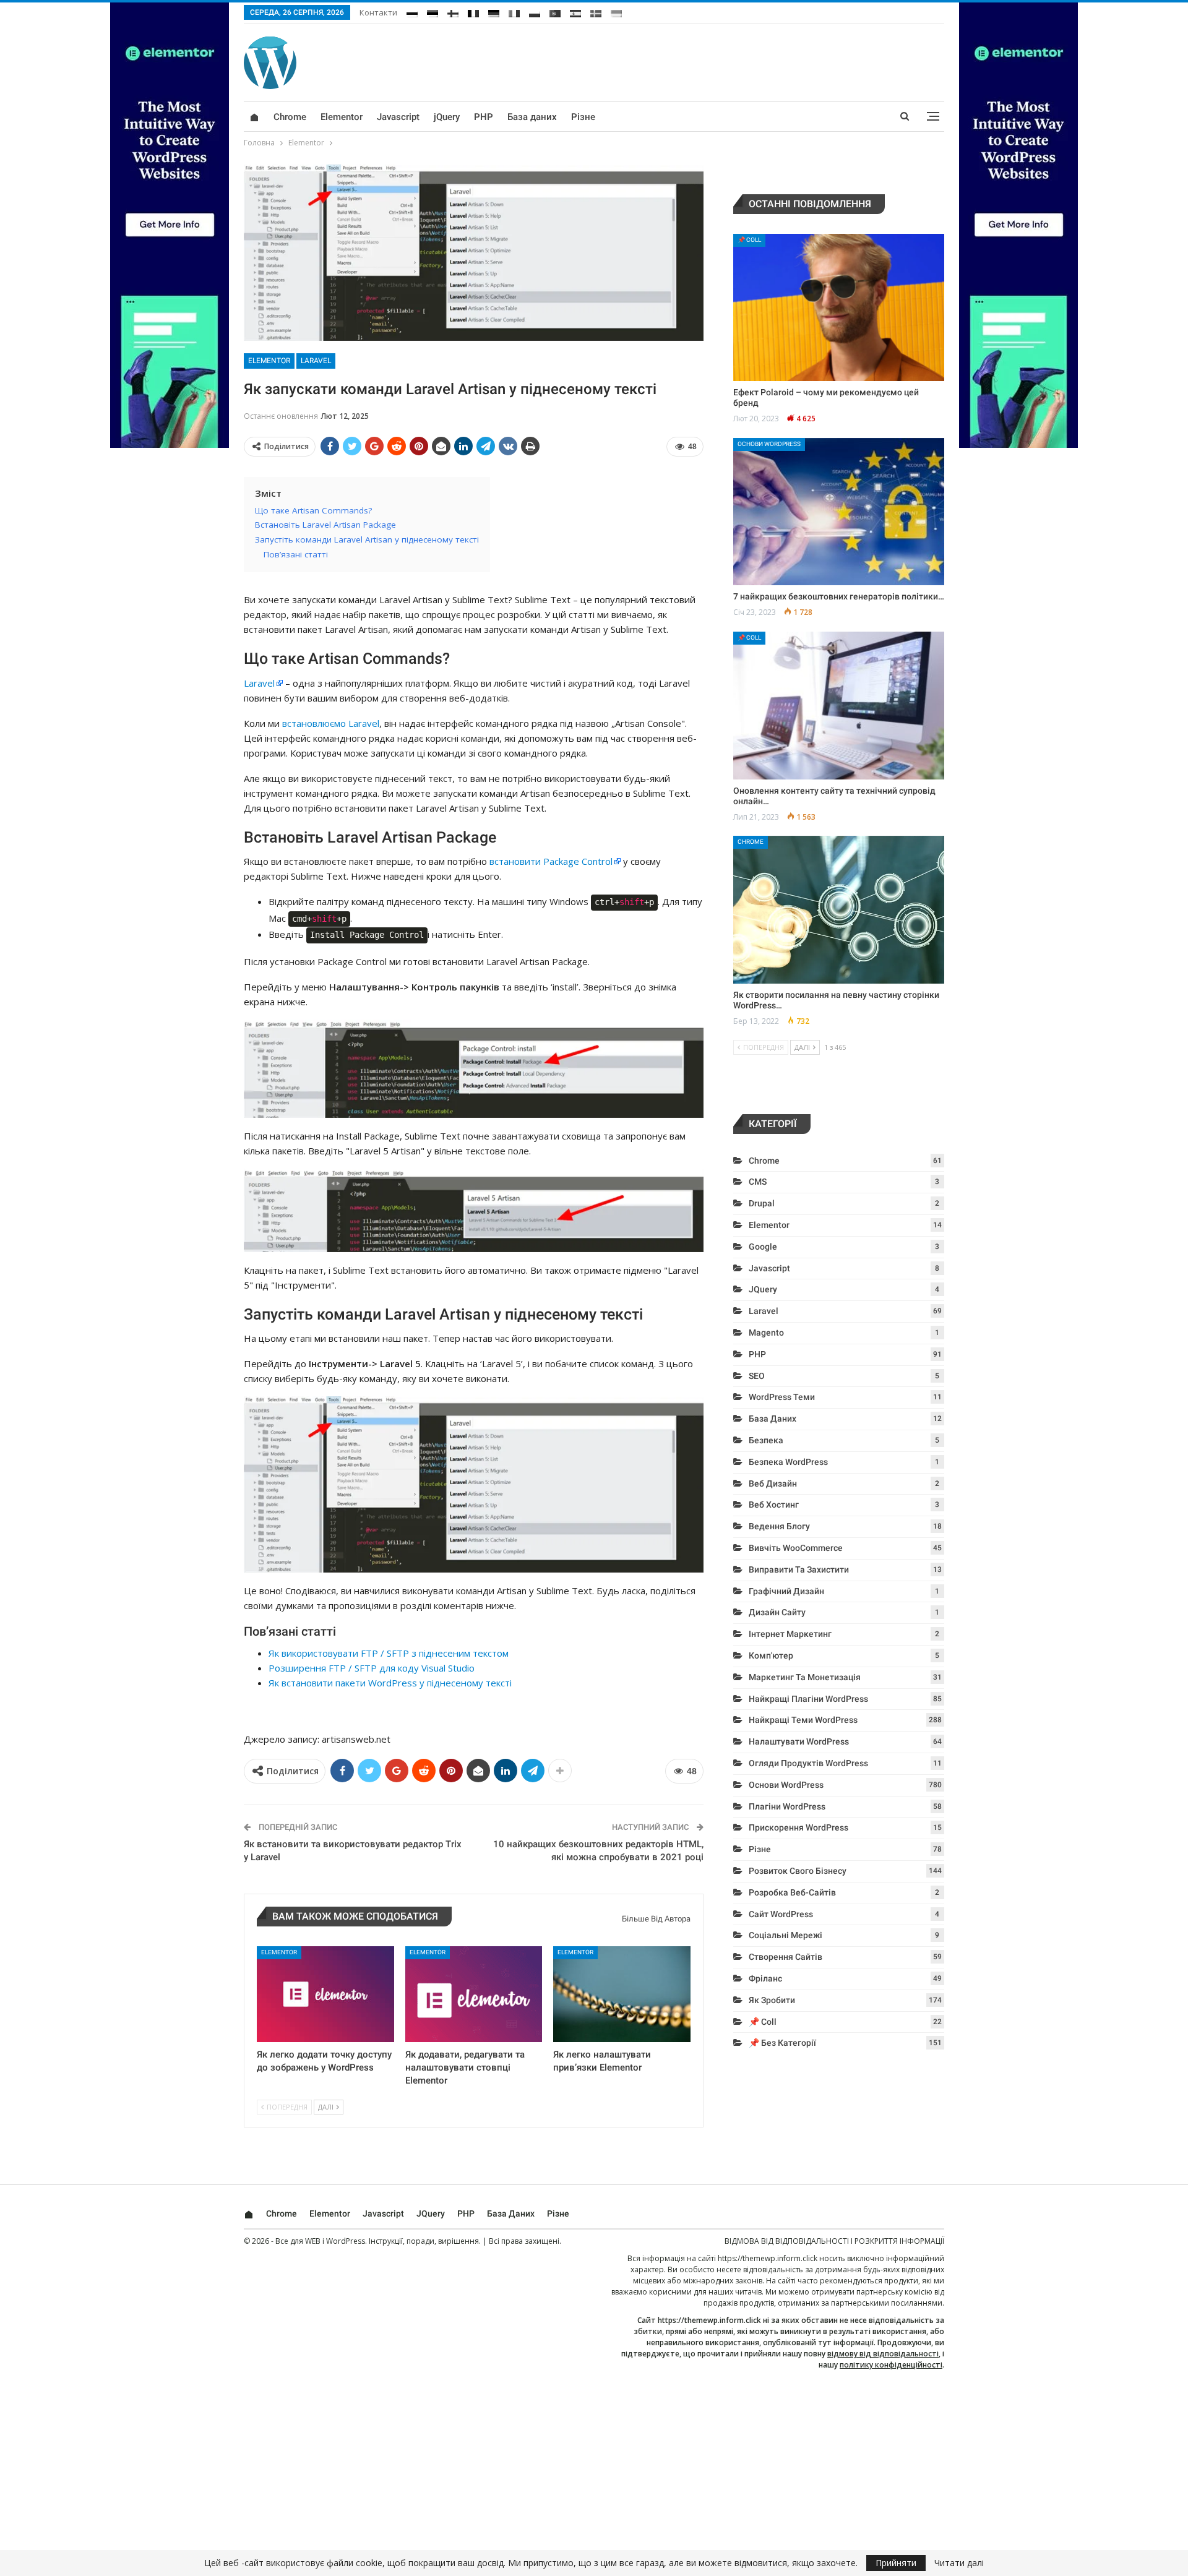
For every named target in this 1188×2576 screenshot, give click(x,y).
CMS (758, 1182)
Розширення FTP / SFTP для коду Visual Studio (372, 1668)
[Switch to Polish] (535, 11)
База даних (532, 117)
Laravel (316, 361)
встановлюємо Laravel (331, 723)
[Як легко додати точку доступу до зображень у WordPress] (325, 1994)
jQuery (447, 117)
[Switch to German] (494, 11)
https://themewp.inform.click (768, 2258)
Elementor (342, 117)
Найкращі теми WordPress (803, 1720)
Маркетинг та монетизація (805, 1677)
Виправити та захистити (799, 1569)
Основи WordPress (769, 444)
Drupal (762, 1203)
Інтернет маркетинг (790, 1634)
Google (763, 1247)
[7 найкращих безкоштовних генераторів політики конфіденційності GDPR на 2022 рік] (839, 512)
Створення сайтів (786, 1957)
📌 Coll (749, 240)
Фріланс (765, 1978)
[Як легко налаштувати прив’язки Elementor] (622, 1994)
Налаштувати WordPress (799, 1741)
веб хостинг (774, 1505)
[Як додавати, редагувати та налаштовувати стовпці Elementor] (474, 1994)
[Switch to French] (473, 11)
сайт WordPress (781, 1914)
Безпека (766, 1440)
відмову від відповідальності (883, 2354)
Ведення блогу (779, 1526)
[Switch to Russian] (412, 11)
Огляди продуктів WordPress (808, 1763)
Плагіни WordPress (787, 1806)
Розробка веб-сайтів (792, 1892)
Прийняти (896, 2563)
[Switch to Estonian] (433, 11)
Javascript (398, 117)
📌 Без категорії (782, 2043)
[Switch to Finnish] (453, 11)
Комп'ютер (771, 1655)
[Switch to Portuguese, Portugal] (555, 11)
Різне (583, 117)
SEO (757, 1376)
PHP (484, 117)
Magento (766, 1333)
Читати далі (959, 2563)
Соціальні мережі (786, 1935)
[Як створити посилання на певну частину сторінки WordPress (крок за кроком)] (839, 910)
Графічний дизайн (786, 1591)
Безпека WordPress (788, 1462)
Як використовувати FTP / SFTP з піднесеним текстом (389, 1653)
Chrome (290, 117)
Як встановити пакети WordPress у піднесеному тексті (390, 1683)
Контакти (378, 12)
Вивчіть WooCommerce (796, 1548)
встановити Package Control (551, 861)
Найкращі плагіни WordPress (808, 1699)
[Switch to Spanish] (575, 11)
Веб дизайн (773, 1483)
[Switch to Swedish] (596, 11)
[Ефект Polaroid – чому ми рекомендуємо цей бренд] (839, 308)
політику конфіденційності (891, 2365)
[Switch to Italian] (514, 11)
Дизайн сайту (777, 1612)
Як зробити (772, 2000)
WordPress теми (782, 1397)
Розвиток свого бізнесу (798, 1871)
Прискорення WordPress (798, 1827)
